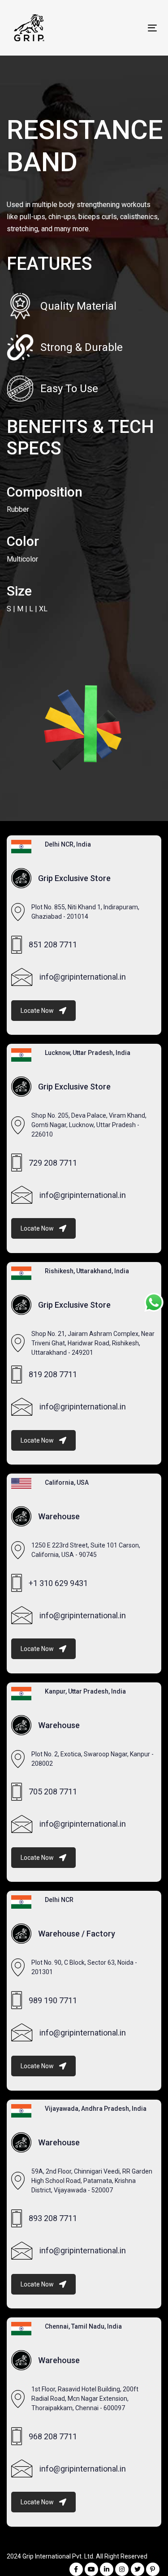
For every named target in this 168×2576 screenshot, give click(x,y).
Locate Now (37, 1011)
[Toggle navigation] (133, 28)
